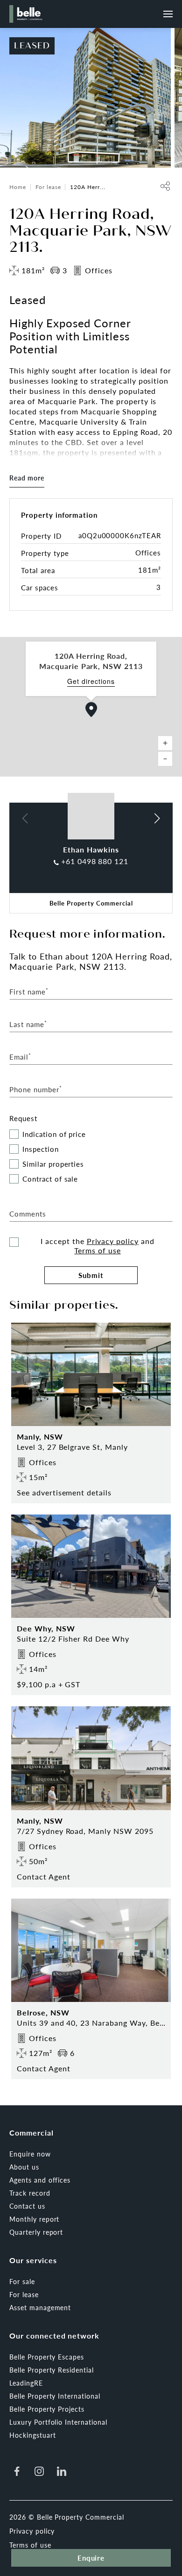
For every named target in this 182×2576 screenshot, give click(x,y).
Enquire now (30, 2154)
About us (24, 2167)
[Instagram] (39, 2471)
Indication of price (54, 1134)
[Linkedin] (62, 2471)
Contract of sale (50, 1179)
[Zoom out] (165, 759)
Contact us (27, 2206)
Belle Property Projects (47, 2409)
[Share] (165, 186)
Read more (27, 478)
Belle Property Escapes (47, 2357)
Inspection (41, 1149)
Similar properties (53, 1164)
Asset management (40, 2307)
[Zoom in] (165, 743)
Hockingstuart (32, 2435)
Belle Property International (55, 2396)
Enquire (91, 2558)
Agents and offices (40, 2180)
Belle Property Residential (52, 2370)
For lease (48, 187)
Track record (30, 2193)
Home (18, 187)
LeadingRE (26, 2383)
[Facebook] (17, 2471)
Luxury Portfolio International (58, 2422)
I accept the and (98, 1246)
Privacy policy (113, 1241)
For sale (22, 2281)
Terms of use (98, 1250)
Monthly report (34, 2219)
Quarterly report (36, 2232)
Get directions (91, 681)
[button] (91, 710)
